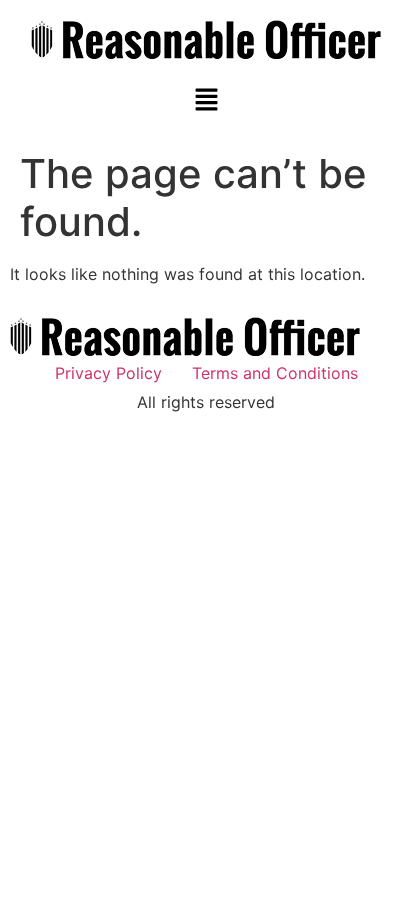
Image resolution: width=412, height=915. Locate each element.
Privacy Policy (108, 373)
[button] (206, 100)
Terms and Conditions (275, 373)
